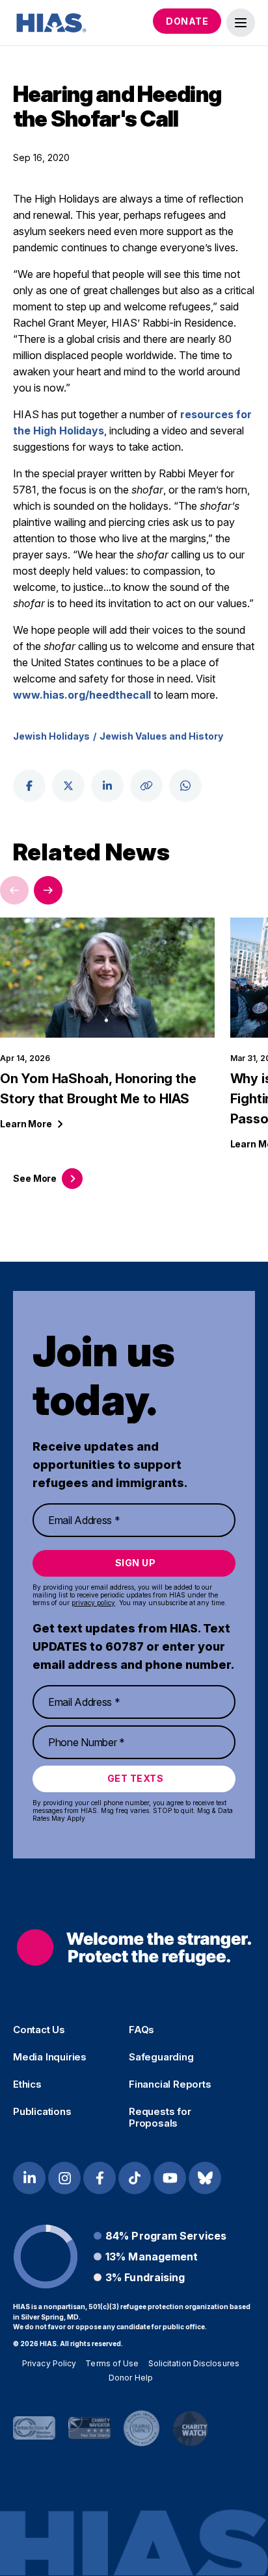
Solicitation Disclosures (194, 2363)
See (35, 1178)
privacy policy (93, 1603)
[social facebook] (29, 786)
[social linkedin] (107, 786)
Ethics (27, 2084)
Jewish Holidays (51, 736)
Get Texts (136, 1778)
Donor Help (131, 2378)
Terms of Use (112, 2363)
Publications (42, 2112)
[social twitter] (68, 786)
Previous (14, 890)
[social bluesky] (205, 2178)
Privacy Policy (49, 2363)
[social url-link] (146, 786)
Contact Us (39, 2030)
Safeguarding (161, 2057)
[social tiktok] (135, 2178)
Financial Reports (170, 2084)
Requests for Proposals (160, 2118)
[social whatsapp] (185, 786)
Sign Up (136, 1563)
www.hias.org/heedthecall (82, 695)
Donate (187, 21)
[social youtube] (170, 2178)
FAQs (141, 2030)
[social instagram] (64, 2178)
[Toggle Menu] (241, 23)
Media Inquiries (50, 2057)
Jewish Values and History (161, 736)
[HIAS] (134, 1948)
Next (48, 890)
